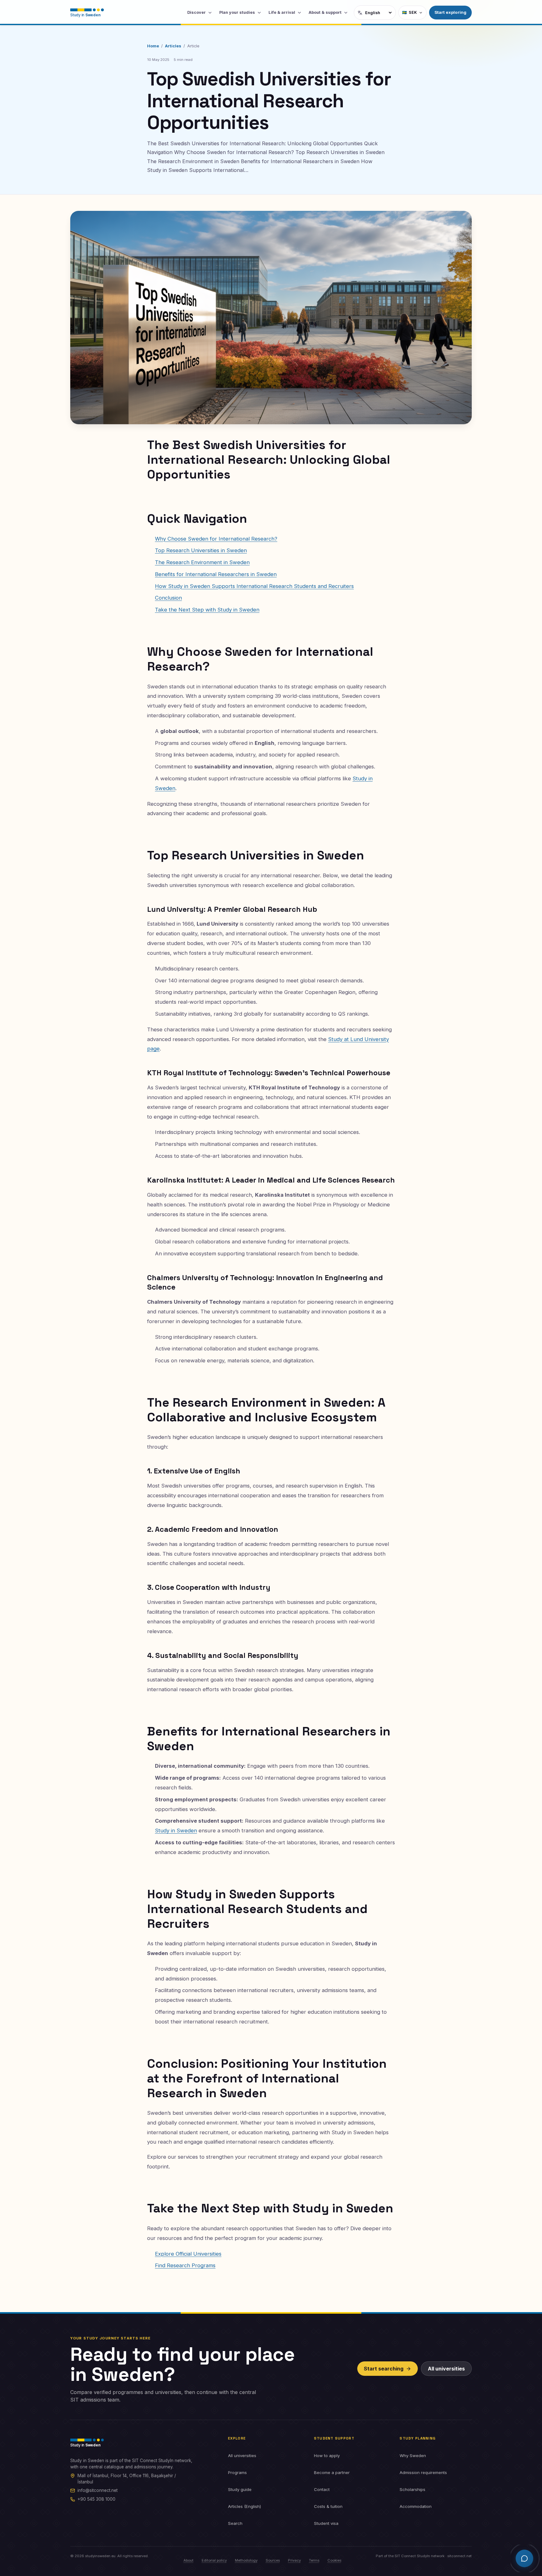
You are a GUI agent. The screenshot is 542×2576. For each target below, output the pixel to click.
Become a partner (332, 2472)
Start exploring (450, 12)
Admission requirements (423, 2472)
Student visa (326, 2523)
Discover (197, 12)
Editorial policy (214, 2560)
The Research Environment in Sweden (202, 562)
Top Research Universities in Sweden (201, 550)
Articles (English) (244, 2506)
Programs (237, 2472)
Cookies (334, 2560)
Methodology (246, 2560)
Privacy (294, 2560)
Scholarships (412, 2489)
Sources (273, 2560)
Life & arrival (282, 12)
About (189, 2560)
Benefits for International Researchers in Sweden (216, 574)
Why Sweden (413, 2456)
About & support (325, 12)
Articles (173, 46)
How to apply (327, 2456)
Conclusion (168, 598)
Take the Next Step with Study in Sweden (207, 610)
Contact (322, 2489)
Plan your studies (237, 12)
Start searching (384, 2369)
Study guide (240, 2489)
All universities (446, 2369)
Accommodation (416, 2506)
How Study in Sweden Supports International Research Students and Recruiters (254, 586)
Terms (314, 2560)
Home (153, 46)
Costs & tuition (328, 2506)
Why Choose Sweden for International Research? (216, 539)
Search (235, 2523)
